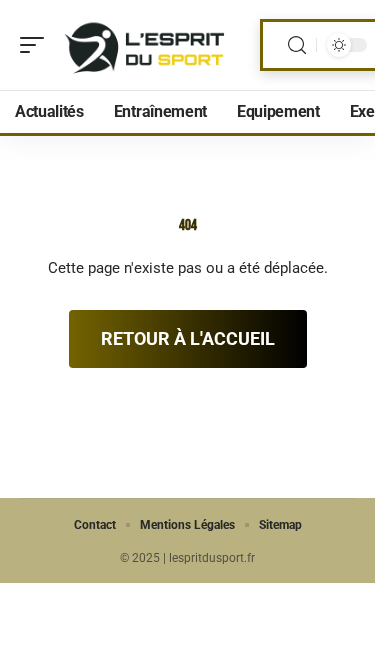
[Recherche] (297, 45)
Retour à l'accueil (188, 338)
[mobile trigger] (37, 45)
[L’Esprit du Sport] (144, 45)
